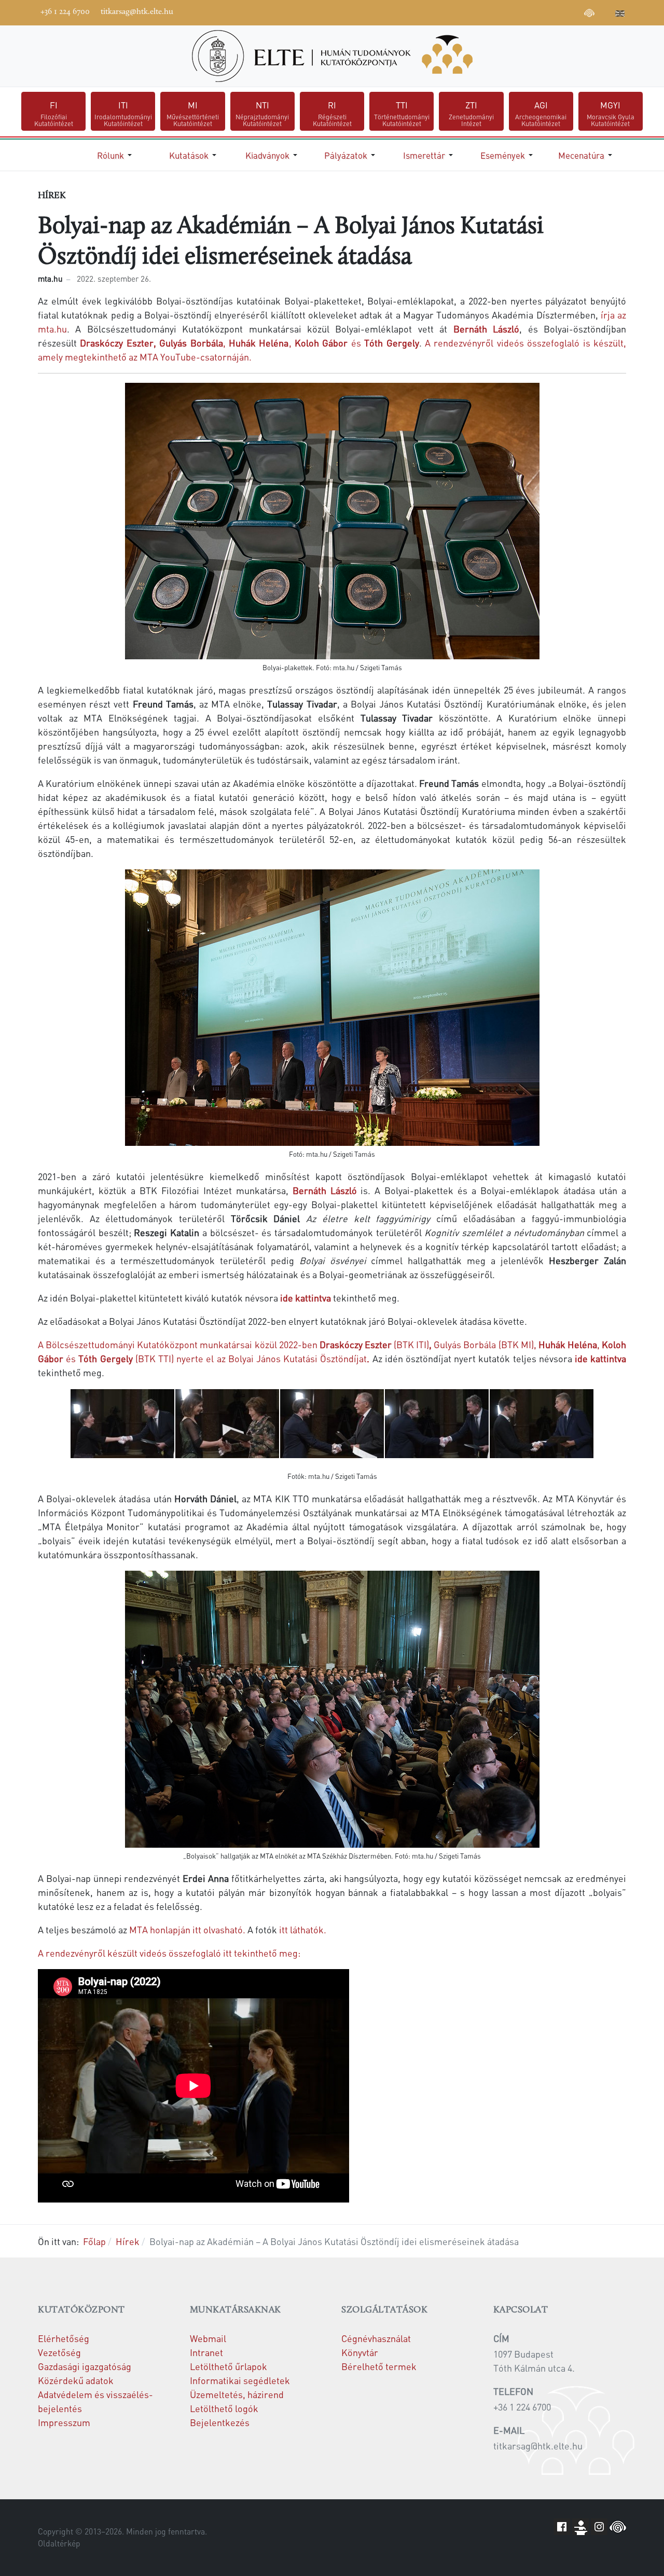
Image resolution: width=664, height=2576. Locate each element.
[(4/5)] (437, 1424)
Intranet (206, 2352)
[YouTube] (543, 11)
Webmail (208, 2338)
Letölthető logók (224, 2408)
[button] (116, 155)
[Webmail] (605, 11)
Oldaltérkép (59, 2543)
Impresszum (64, 2422)
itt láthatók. (302, 1929)
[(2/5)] (227, 1424)
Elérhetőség (64, 2338)
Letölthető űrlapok (229, 2366)
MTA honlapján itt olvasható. (186, 1929)
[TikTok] (574, 11)
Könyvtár (360, 2352)
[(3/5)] (332, 1424)
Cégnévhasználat (376, 2338)
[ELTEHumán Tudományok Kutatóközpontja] (332, 56)
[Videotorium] (527, 11)
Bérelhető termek (379, 2366)
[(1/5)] (122, 1424)
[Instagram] (558, 11)
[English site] (620, 15)
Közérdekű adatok (76, 2380)
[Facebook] (511, 11)
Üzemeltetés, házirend (237, 2394)
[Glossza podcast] (589, 15)
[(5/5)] (542, 1424)
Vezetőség (59, 2352)
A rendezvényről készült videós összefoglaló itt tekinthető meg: (169, 1953)
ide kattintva (307, 1298)
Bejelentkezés (220, 2422)
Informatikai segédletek (240, 2380)
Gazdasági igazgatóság (85, 2366)
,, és (249, 343)
